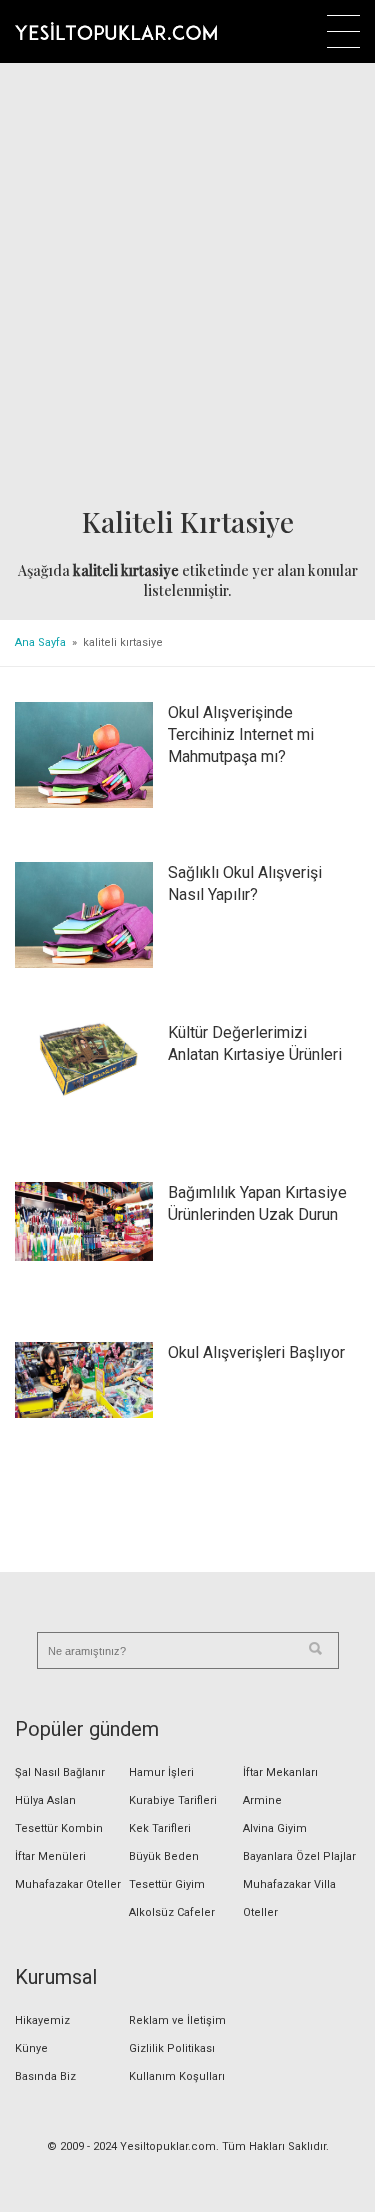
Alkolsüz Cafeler (172, 1912)
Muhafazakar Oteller (68, 1884)
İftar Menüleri (50, 1856)
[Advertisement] (187, 285)
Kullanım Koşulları (177, 2076)
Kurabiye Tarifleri (173, 1800)
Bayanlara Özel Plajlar (299, 1856)
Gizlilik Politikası (172, 2048)
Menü (343, 31)
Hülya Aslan (45, 1800)
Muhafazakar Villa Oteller (289, 1898)
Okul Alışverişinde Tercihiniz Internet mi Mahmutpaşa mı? (241, 734)
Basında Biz (45, 2076)
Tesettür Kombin (59, 1828)
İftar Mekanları (280, 1772)
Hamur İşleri (161, 1772)
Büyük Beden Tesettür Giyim (167, 1870)
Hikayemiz (42, 2020)
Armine (262, 1800)
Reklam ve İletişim (177, 2020)
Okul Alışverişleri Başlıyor (256, 1352)
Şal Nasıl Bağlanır (60, 1772)
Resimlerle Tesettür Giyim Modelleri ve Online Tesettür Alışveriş (116, 31)
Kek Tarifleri (160, 1828)
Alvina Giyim (275, 1828)
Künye (31, 2048)
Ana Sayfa (40, 642)
